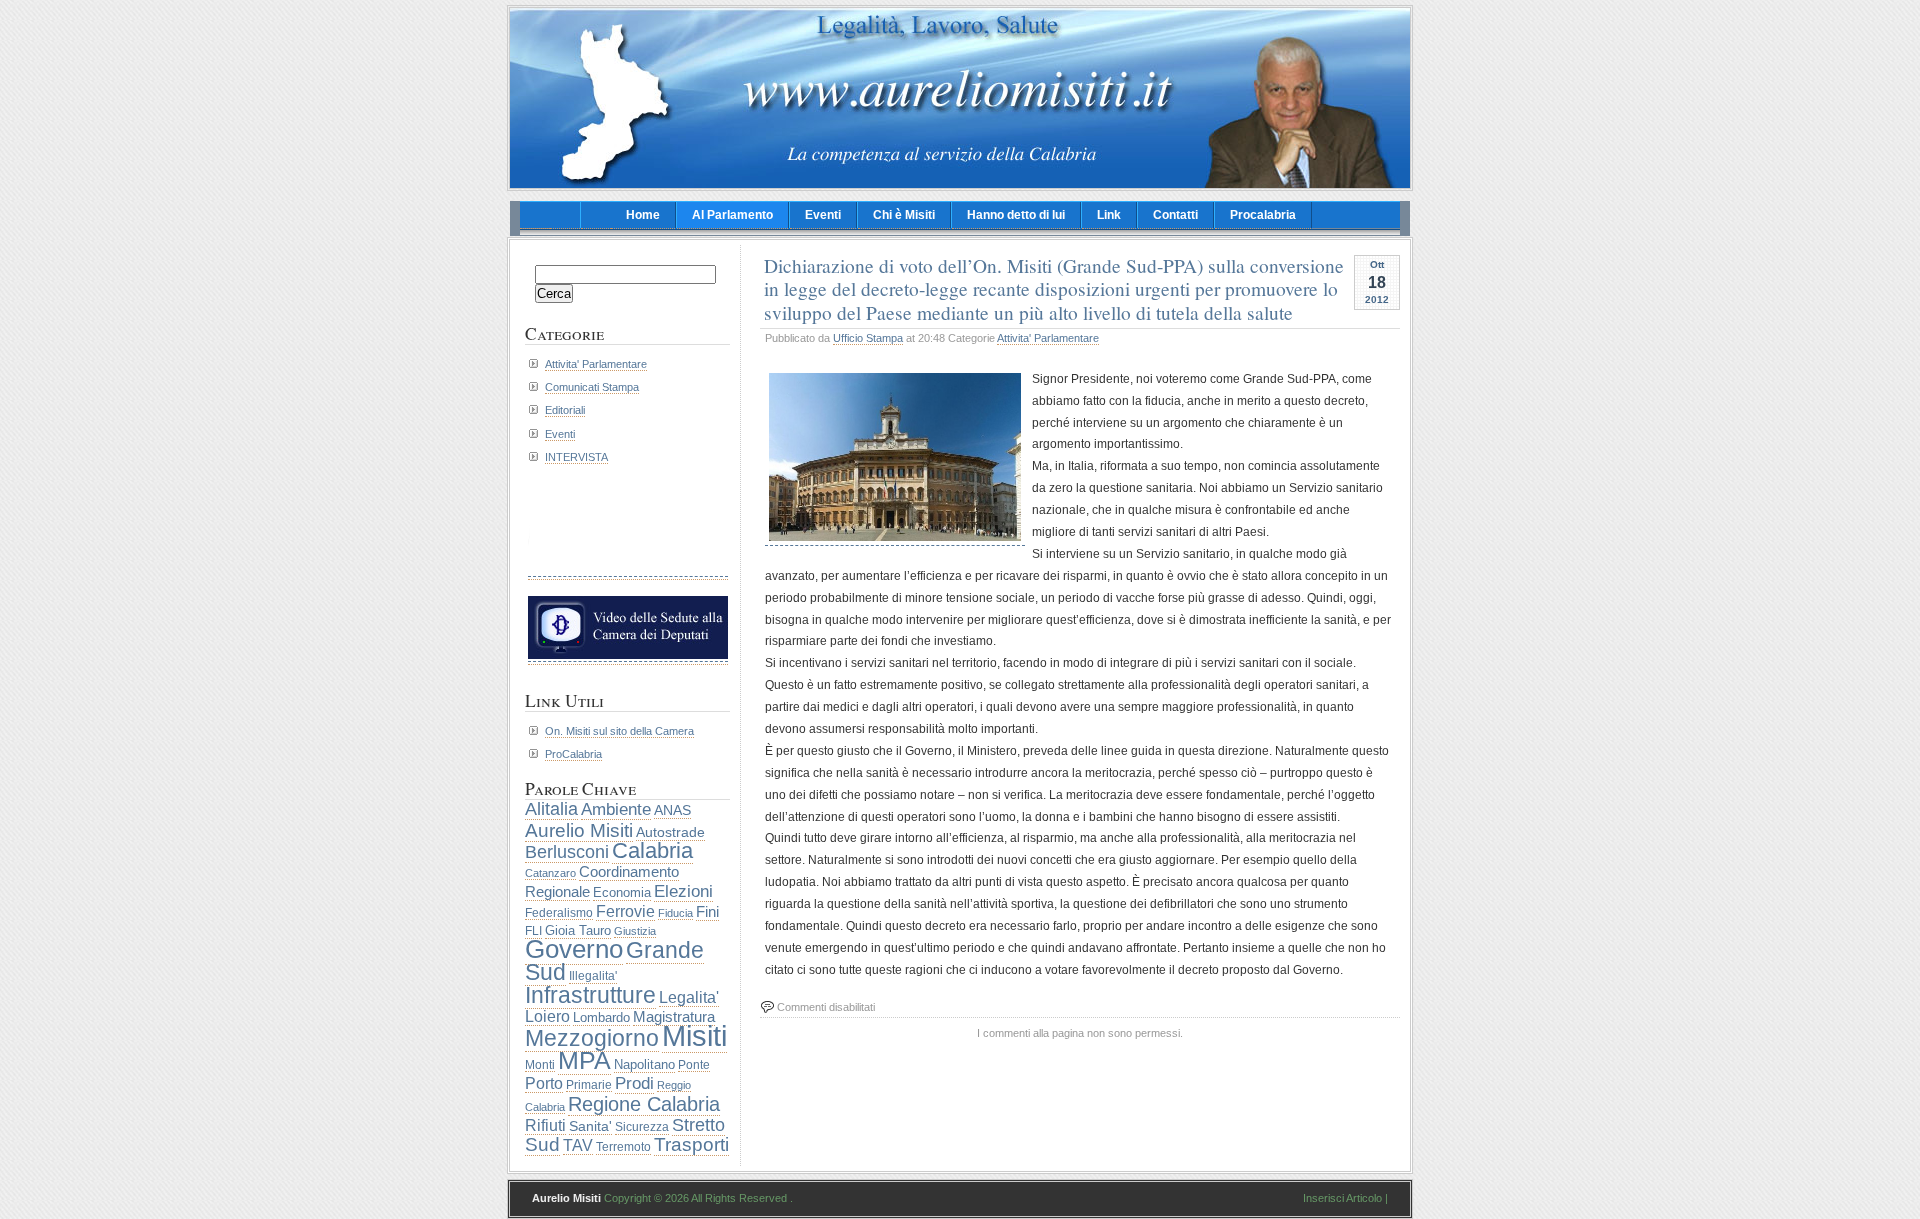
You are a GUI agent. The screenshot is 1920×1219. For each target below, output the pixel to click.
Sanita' (590, 1126)
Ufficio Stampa (868, 338)
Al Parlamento (732, 215)
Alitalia (551, 809)
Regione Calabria (644, 1104)
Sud (542, 1144)
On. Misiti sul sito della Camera (619, 731)
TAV (578, 1145)
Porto (544, 1083)
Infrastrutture (590, 995)
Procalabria (1263, 215)
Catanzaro (550, 873)
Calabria (652, 850)
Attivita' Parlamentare (1048, 338)
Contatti (1175, 215)
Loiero (547, 1016)
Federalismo (559, 912)
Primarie (589, 1084)
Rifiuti (545, 1125)
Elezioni (683, 891)
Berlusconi (567, 852)
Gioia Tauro (578, 930)
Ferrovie (625, 911)
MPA (584, 1060)
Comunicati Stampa (592, 387)
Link (1109, 215)
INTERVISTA (576, 457)
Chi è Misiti (904, 215)
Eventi (823, 215)
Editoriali (565, 410)
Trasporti (691, 1144)
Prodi (634, 1083)
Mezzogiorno (592, 1038)
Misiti (694, 1035)
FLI (533, 931)
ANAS (672, 810)
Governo (574, 949)
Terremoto (623, 1147)
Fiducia (675, 913)
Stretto (698, 1125)
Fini (707, 912)
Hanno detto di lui (1016, 215)
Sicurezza (642, 1127)
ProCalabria (573, 754)
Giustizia (635, 931)
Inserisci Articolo (1342, 1198)
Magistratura (674, 1017)
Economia (622, 892)
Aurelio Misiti (579, 830)
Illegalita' (593, 976)
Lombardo (601, 1017)
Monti (540, 1064)
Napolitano (644, 1064)
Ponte (694, 1064)
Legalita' (689, 997)
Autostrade (670, 832)
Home (643, 215)
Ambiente (616, 809)
